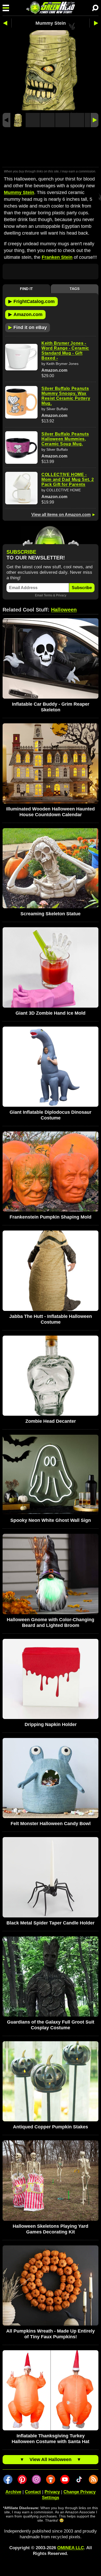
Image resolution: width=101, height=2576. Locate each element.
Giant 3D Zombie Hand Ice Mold (51, 1013)
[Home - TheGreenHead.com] (51, 8)
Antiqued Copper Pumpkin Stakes (51, 2127)
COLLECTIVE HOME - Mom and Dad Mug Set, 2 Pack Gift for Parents (68, 479)
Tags (75, 289)
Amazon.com (25, 314)
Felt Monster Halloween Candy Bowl (51, 1824)
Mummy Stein (19, 192)
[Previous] (6, 120)
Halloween (64, 610)
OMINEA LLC (71, 2548)
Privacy (61, 595)
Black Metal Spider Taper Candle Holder (51, 1923)
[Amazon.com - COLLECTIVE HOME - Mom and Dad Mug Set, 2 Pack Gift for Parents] (21, 488)
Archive (13, 2492)
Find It (26, 289)
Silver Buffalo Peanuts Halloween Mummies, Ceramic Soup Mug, (65, 439)
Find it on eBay (28, 327)
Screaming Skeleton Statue (51, 914)
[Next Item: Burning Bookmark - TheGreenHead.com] (94, 23)
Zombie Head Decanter (51, 1421)
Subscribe (82, 588)
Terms (48, 595)
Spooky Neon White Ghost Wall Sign (51, 1520)
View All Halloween (51, 2459)
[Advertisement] (51, 148)
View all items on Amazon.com (61, 515)
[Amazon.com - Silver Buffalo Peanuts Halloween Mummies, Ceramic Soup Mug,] (21, 447)
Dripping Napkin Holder (51, 1724)
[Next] (95, 120)
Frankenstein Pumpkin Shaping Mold (51, 1217)
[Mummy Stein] (18, 120)
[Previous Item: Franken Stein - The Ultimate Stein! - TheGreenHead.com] (7, 23)
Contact (33, 2492)
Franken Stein (57, 257)
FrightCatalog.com (31, 301)
